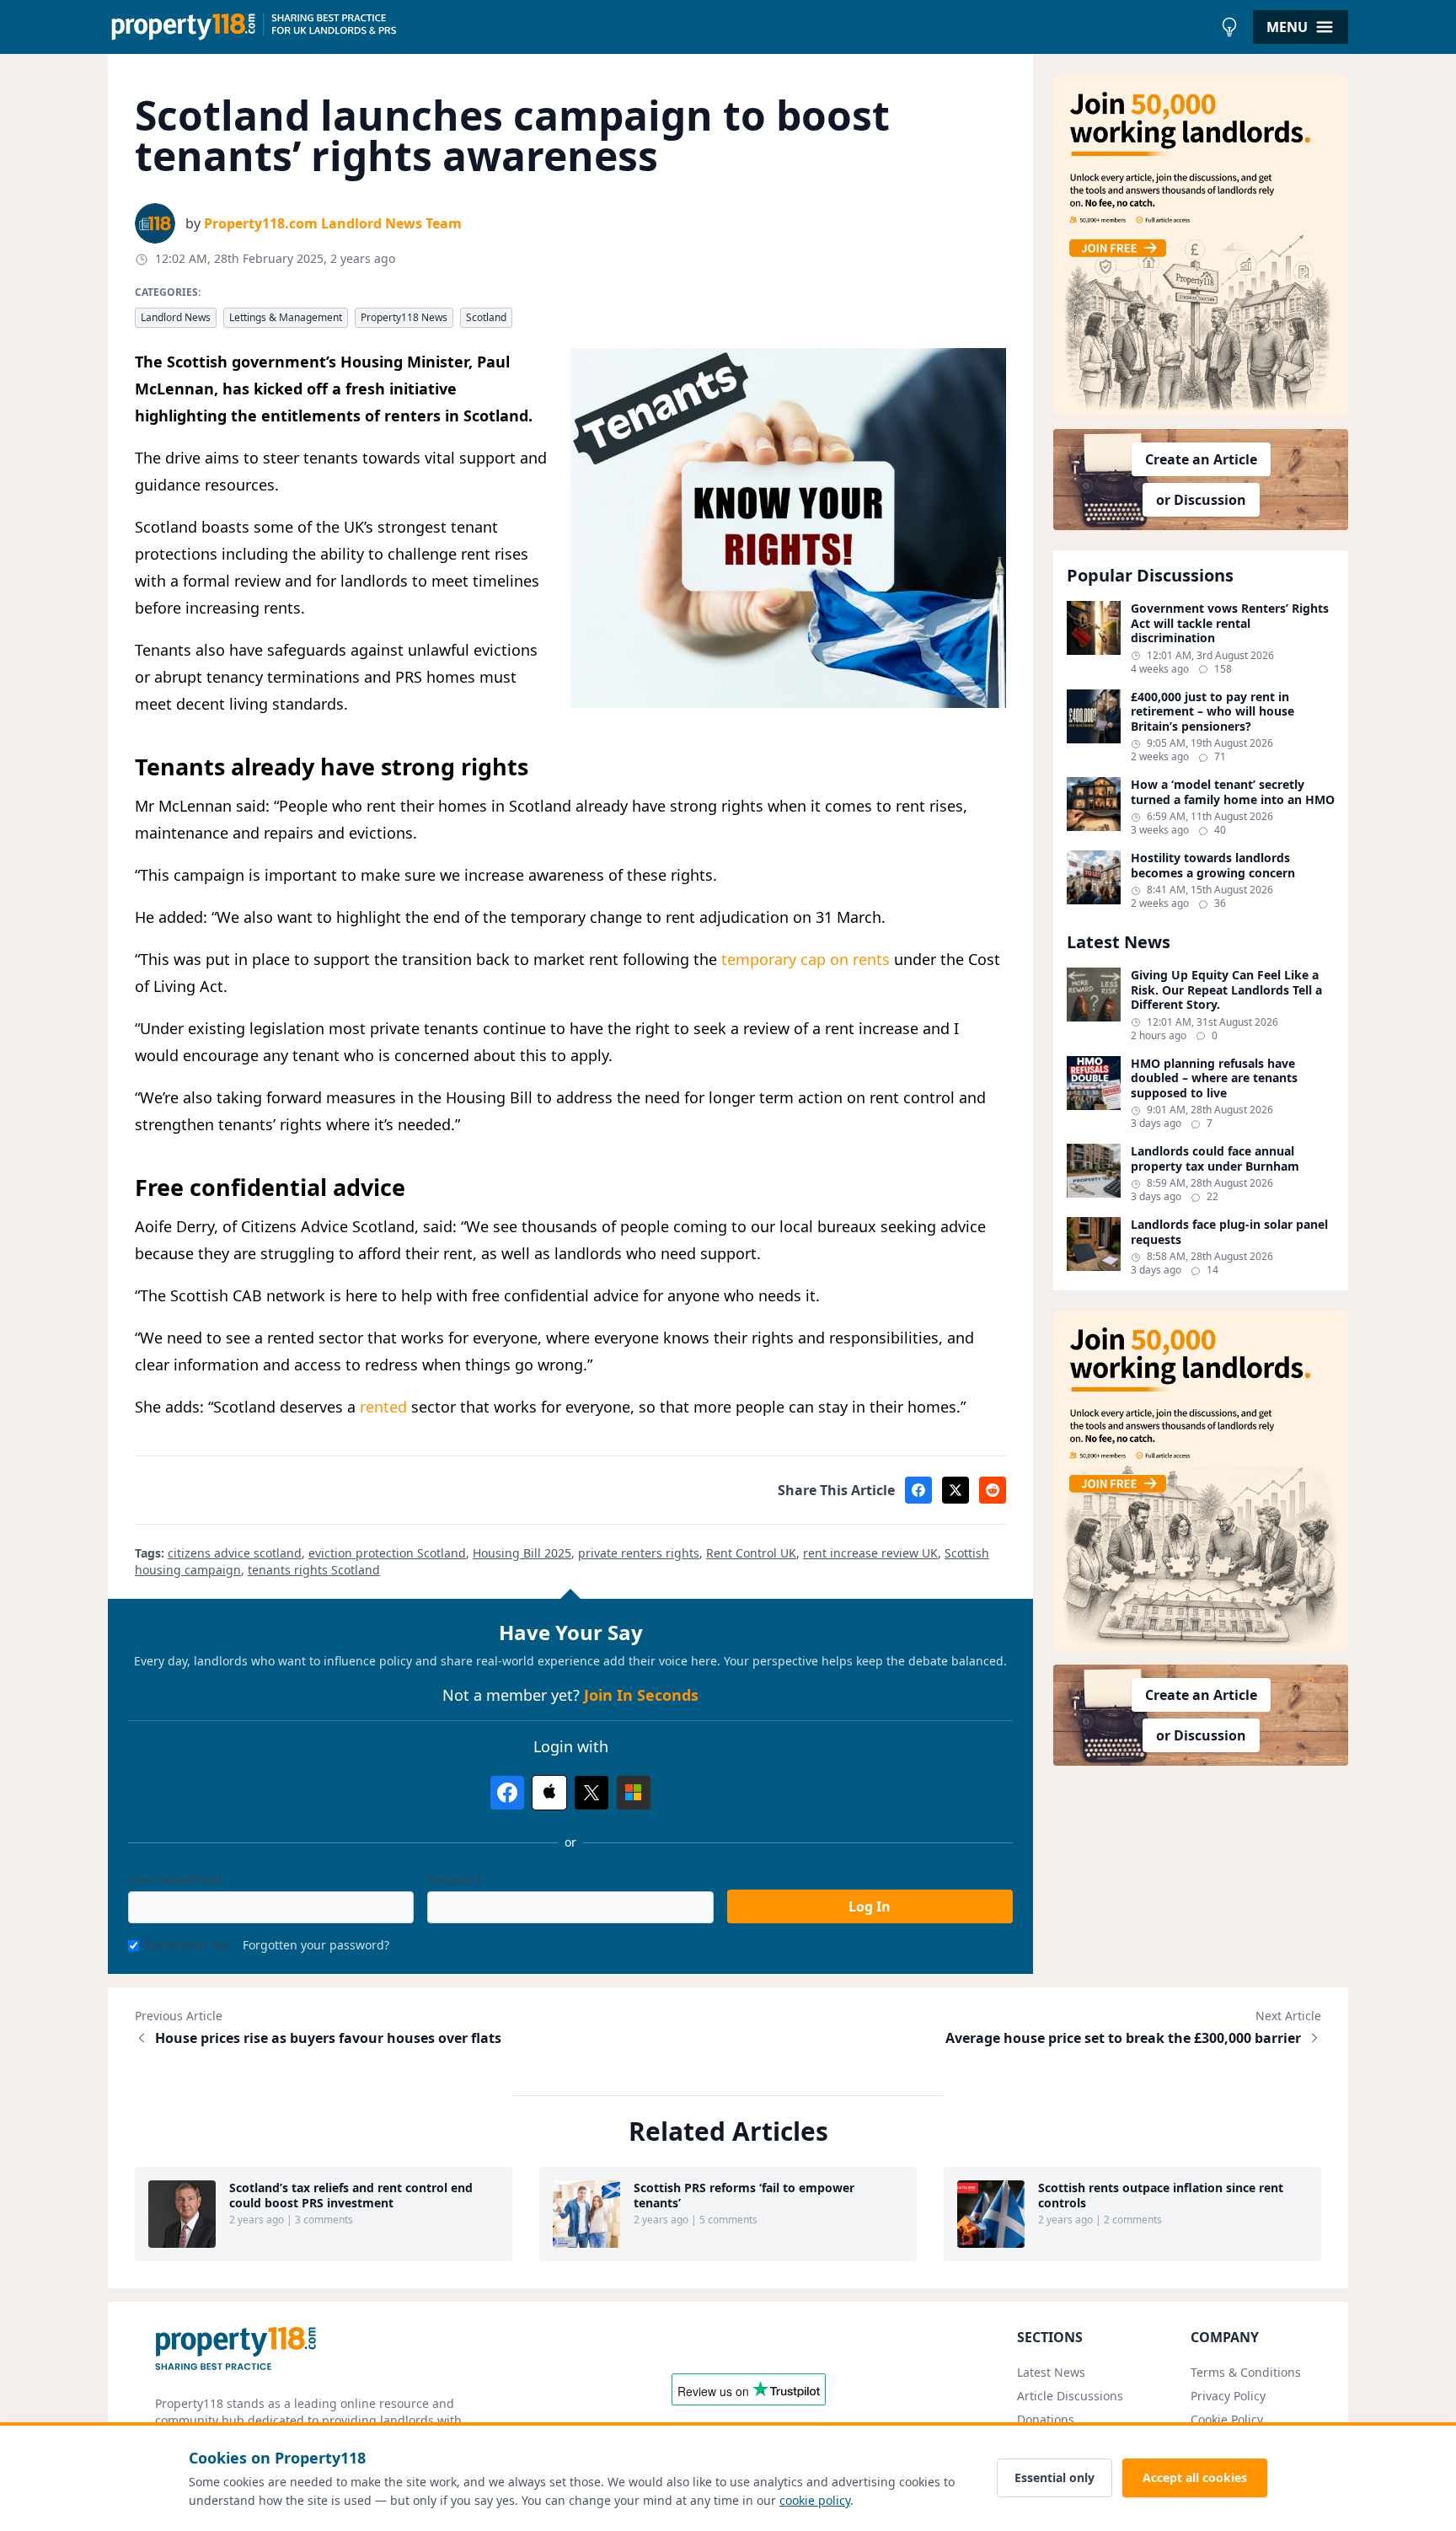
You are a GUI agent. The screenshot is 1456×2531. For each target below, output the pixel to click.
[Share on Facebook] (918, 1490)
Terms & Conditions (1246, 2372)
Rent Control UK (751, 1553)
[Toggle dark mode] (1229, 27)
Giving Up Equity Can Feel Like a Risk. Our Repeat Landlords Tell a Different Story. (1226, 990)
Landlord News (176, 317)
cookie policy (815, 2500)
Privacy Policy (1228, 2396)
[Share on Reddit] (993, 1490)
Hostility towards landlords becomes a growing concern (1213, 865)
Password (454, 1879)
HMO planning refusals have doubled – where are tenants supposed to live (1214, 1078)
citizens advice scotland (235, 1553)
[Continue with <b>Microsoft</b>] (634, 1793)
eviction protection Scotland (387, 1553)
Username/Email (175, 1879)
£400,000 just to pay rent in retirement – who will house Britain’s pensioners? (1212, 712)
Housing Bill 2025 (522, 1553)
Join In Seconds (641, 1695)
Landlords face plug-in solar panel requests (1229, 1232)
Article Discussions (1070, 2396)
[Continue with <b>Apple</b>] (549, 1793)
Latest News (1051, 2372)
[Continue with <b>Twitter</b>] (591, 1793)
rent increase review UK (870, 1553)
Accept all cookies (1195, 2477)
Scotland (486, 317)
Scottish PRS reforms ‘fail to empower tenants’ (744, 2195)
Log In (870, 1906)
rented (383, 1407)
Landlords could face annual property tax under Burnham (1215, 1158)
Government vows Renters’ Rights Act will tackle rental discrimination (1230, 623)
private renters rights (639, 1553)
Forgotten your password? (316, 1945)
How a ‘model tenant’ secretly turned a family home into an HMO (1233, 792)
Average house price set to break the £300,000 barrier (1123, 2038)
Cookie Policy (1227, 2419)
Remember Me (187, 1945)
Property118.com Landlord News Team (333, 223)
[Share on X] (955, 1490)
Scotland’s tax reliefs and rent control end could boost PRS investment (351, 2195)
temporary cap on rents (806, 959)
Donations (1046, 2419)
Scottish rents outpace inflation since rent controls (1161, 2195)
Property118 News (404, 317)
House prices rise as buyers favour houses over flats (328, 2038)
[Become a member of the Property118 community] (1201, 245)
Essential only (1055, 2477)
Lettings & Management (286, 317)
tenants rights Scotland (314, 1570)
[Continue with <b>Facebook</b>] (507, 1793)
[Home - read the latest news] (660, 27)
